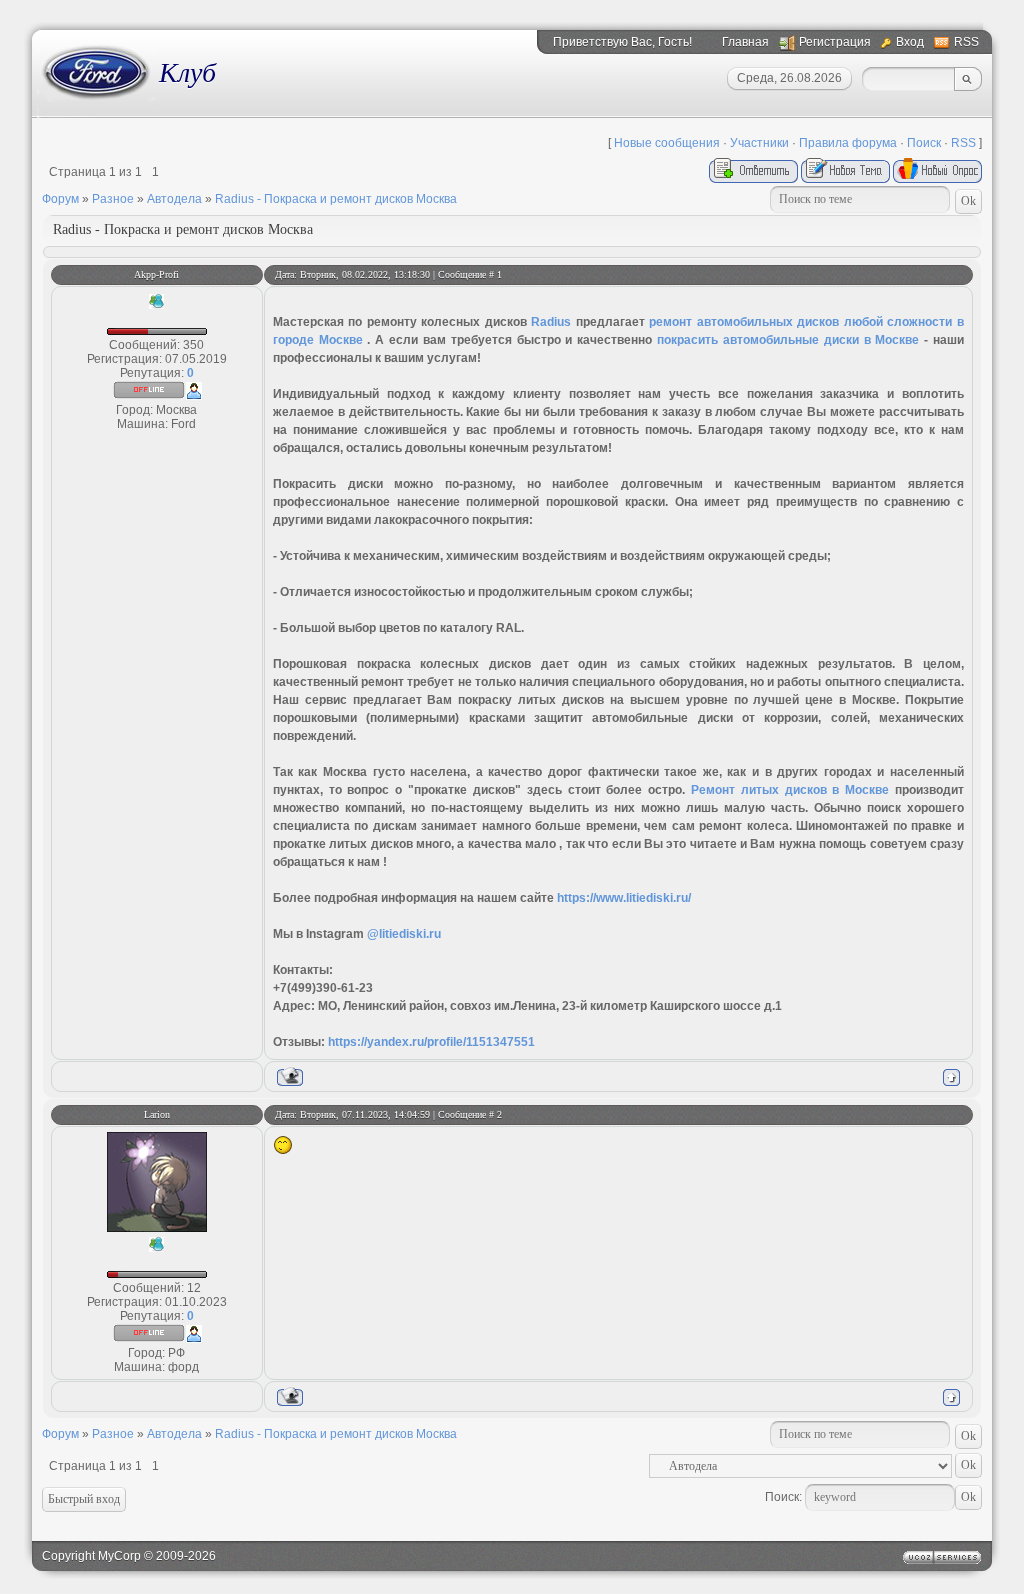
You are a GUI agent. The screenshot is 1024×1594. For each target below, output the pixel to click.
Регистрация (835, 42)
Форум (60, 199)
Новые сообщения (667, 143)
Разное (113, 199)
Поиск (924, 143)
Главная (745, 42)
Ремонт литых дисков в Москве (790, 790)
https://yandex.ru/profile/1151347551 (431, 1042)
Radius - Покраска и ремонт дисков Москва (336, 199)
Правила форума (848, 143)
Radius (551, 322)
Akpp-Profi (156, 274)
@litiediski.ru (404, 934)
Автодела (174, 199)
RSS (966, 42)
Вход (910, 42)
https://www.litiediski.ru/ (624, 898)
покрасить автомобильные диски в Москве (788, 340)
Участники (759, 143)
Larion (157, 1114)
